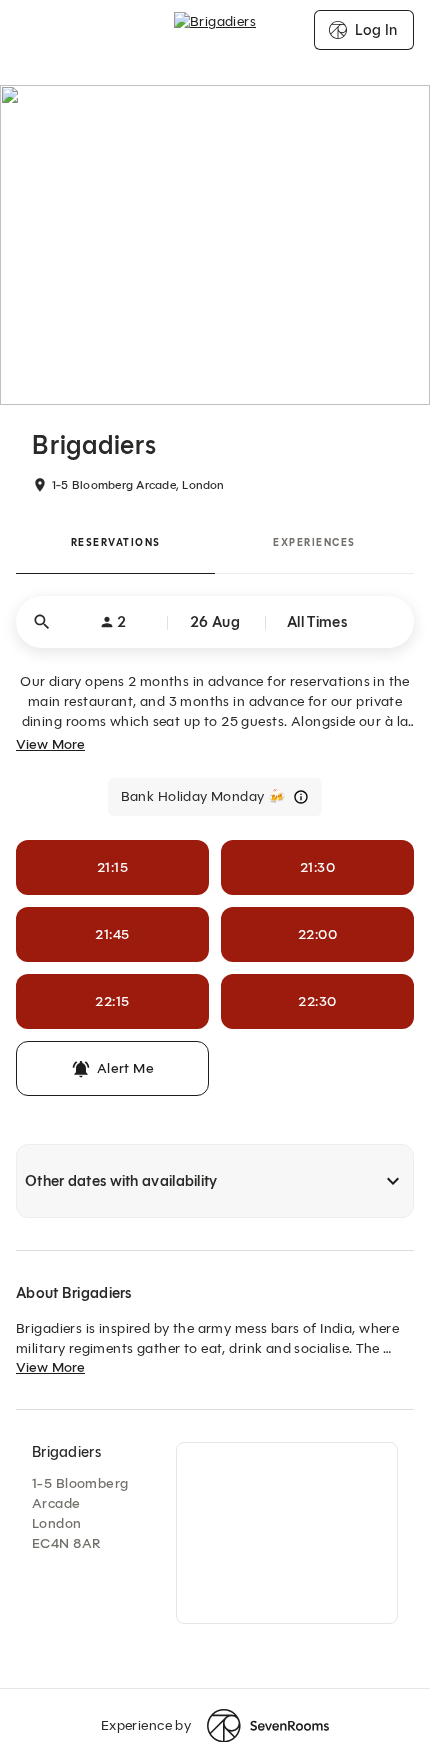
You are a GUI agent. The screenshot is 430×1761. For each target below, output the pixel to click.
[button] (215, 622)
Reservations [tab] (116, 542)
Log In (376, 30)
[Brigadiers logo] (215, 30)
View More (50, 744)
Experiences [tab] (314, 542)
